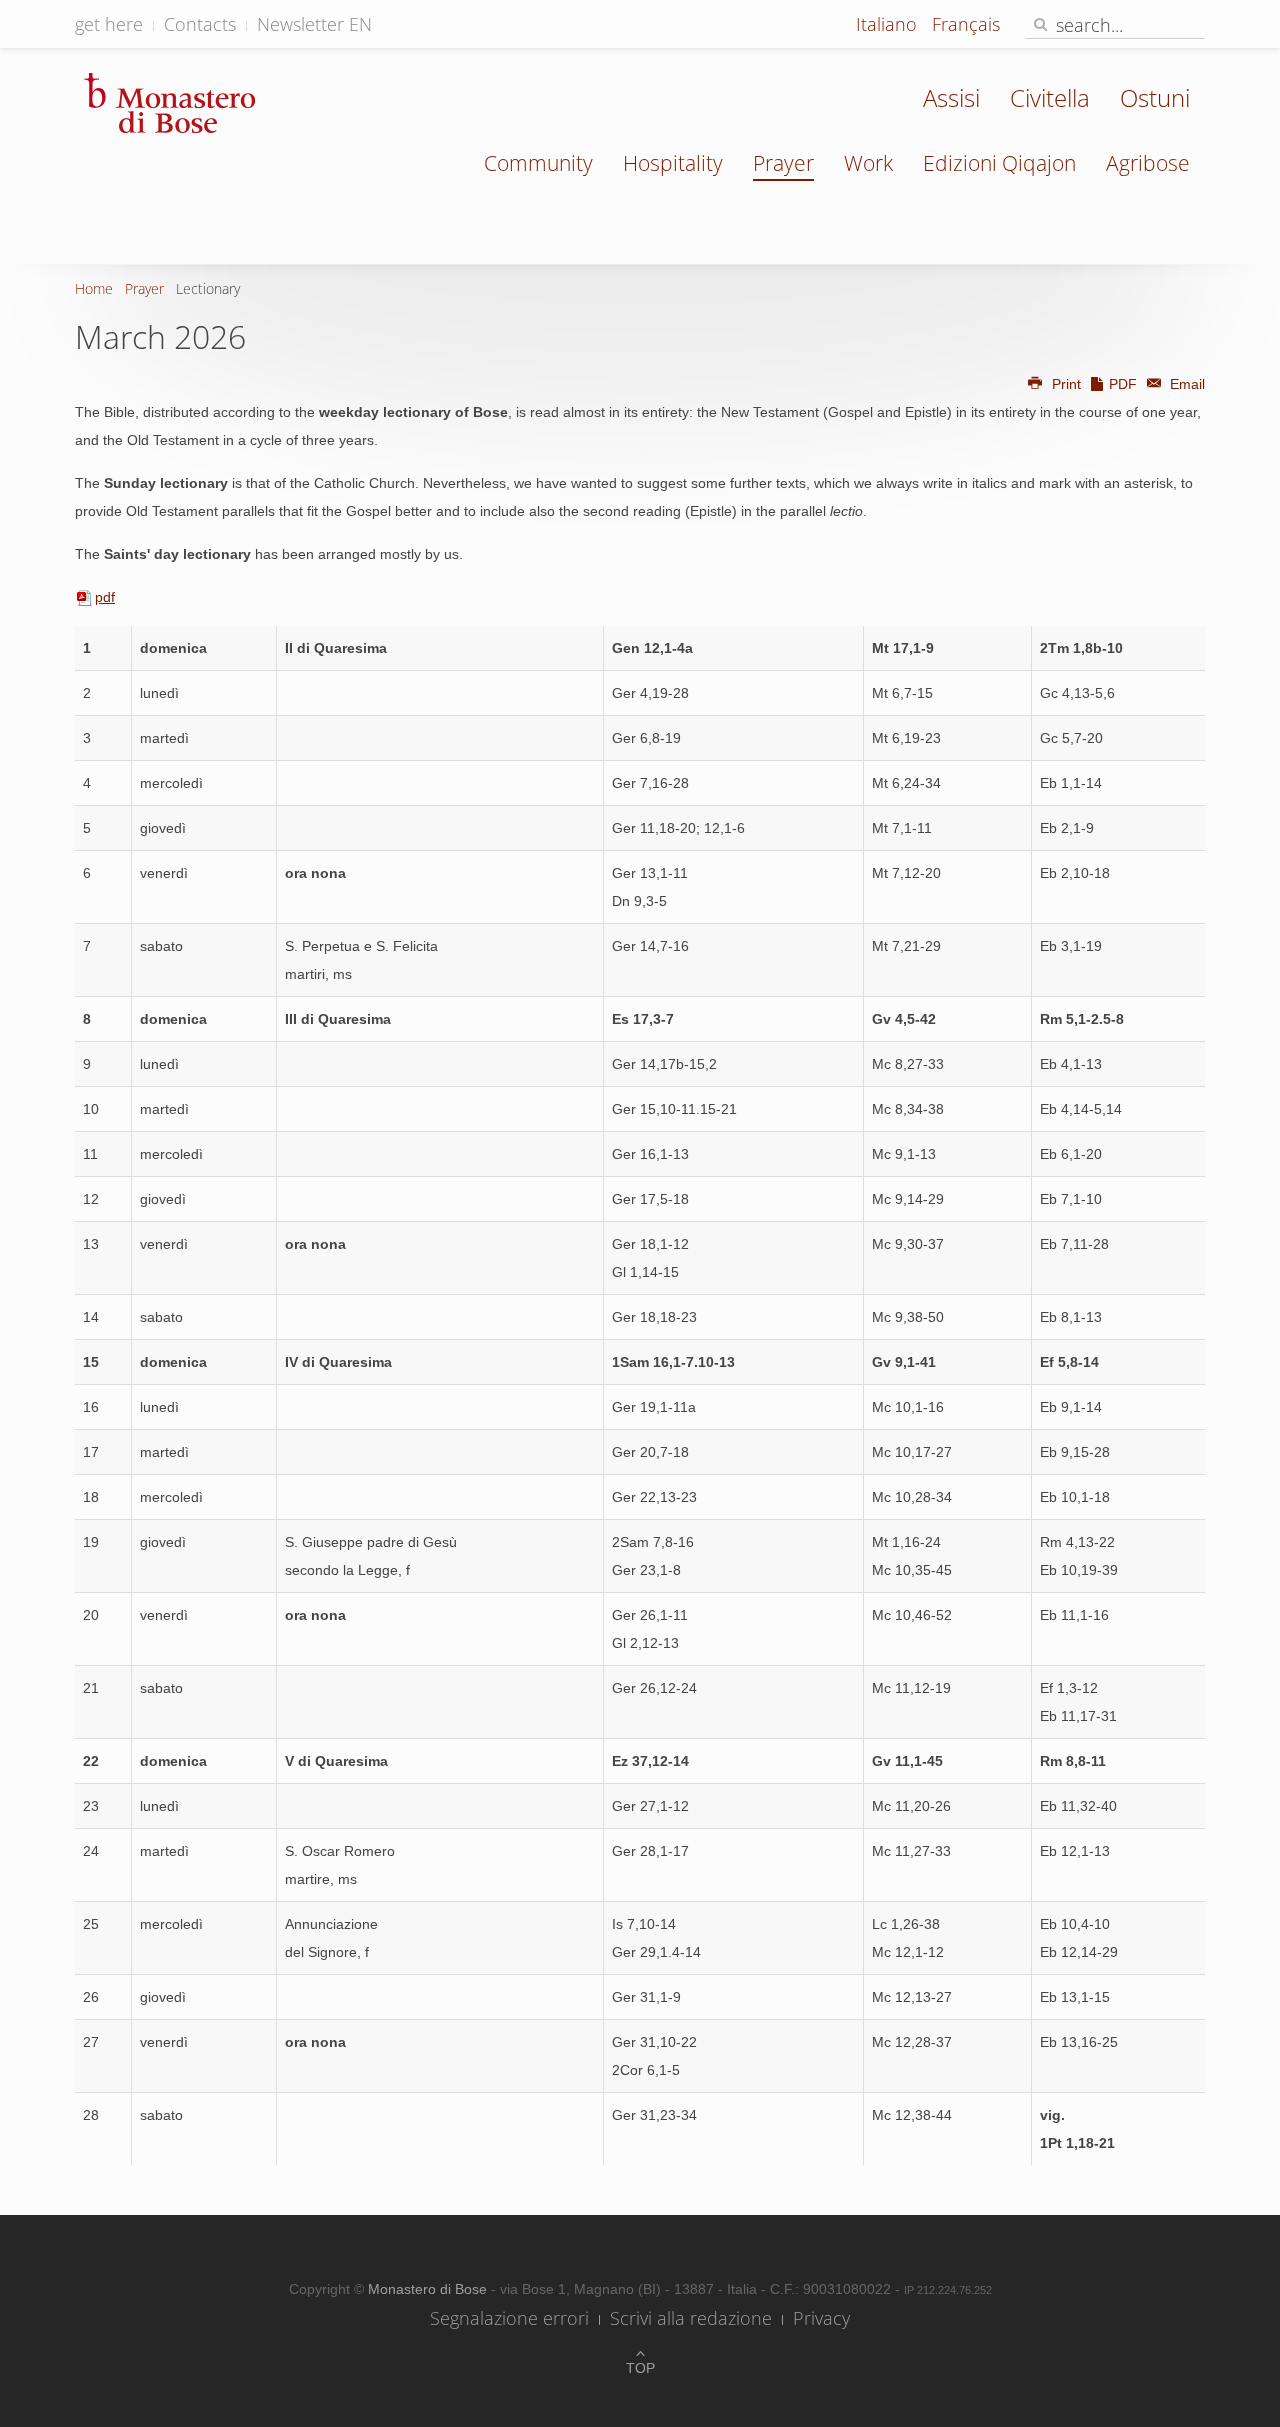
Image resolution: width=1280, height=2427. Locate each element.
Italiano (889, 24)
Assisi (951, 97)
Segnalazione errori (509, 2318)
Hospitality (673, 163)
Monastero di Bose (429, 2289)
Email (1185, 384)
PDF (1123, 384)
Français (966, 24)
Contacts (200, 24)
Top (640, 2368)
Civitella (1050, 97)
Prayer (783, 163)
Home (94, 288)
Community (538, 163)
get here (109, 24)
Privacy (821, 2318)
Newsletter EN (314, 24)
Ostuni (1155, 97)
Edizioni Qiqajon (999, 163)
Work (868, 163)
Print (1066, 384)
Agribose (1148, 163)
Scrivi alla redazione (691, 2318)
